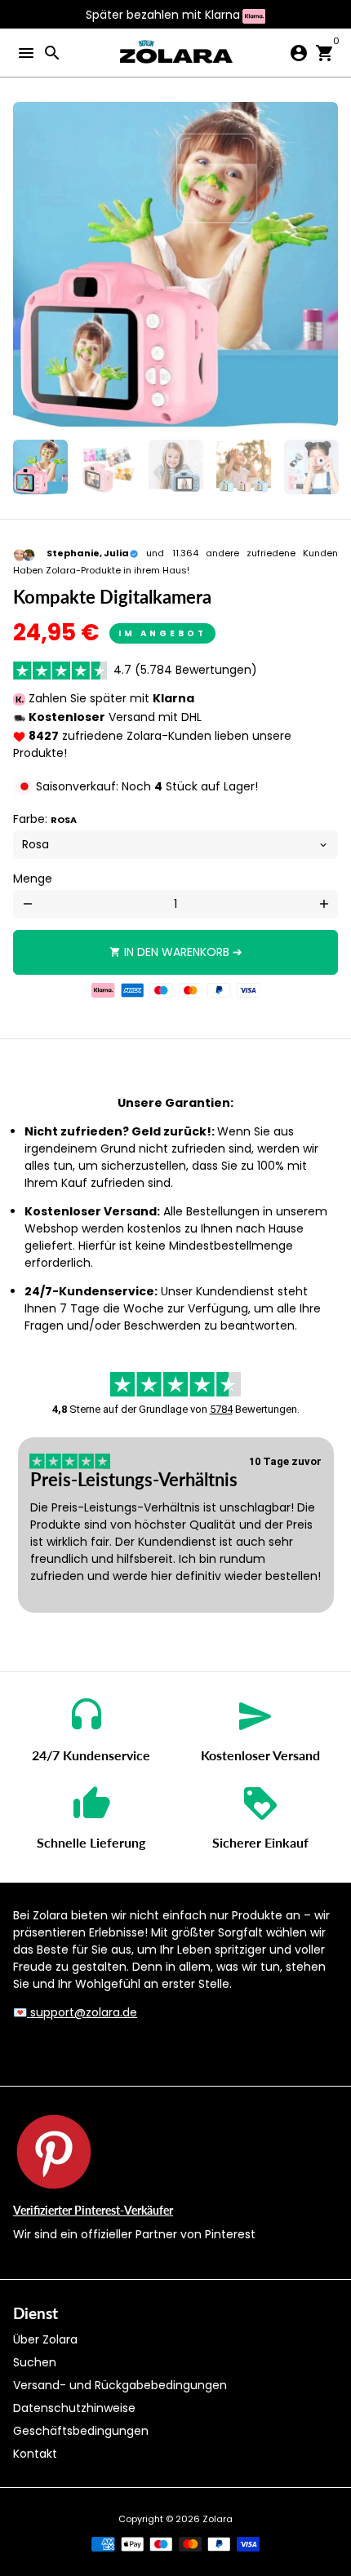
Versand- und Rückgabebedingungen (120, 2385)
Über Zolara (45, 2339)
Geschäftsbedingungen (81, 2431)
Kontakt (35, 2454)
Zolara (218, 2519)
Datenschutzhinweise (74, 2408)
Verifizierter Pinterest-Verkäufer (93, 2210)
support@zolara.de (82, 2012)
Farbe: (45, 819)
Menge (33, 879)
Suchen (35, 2362)
